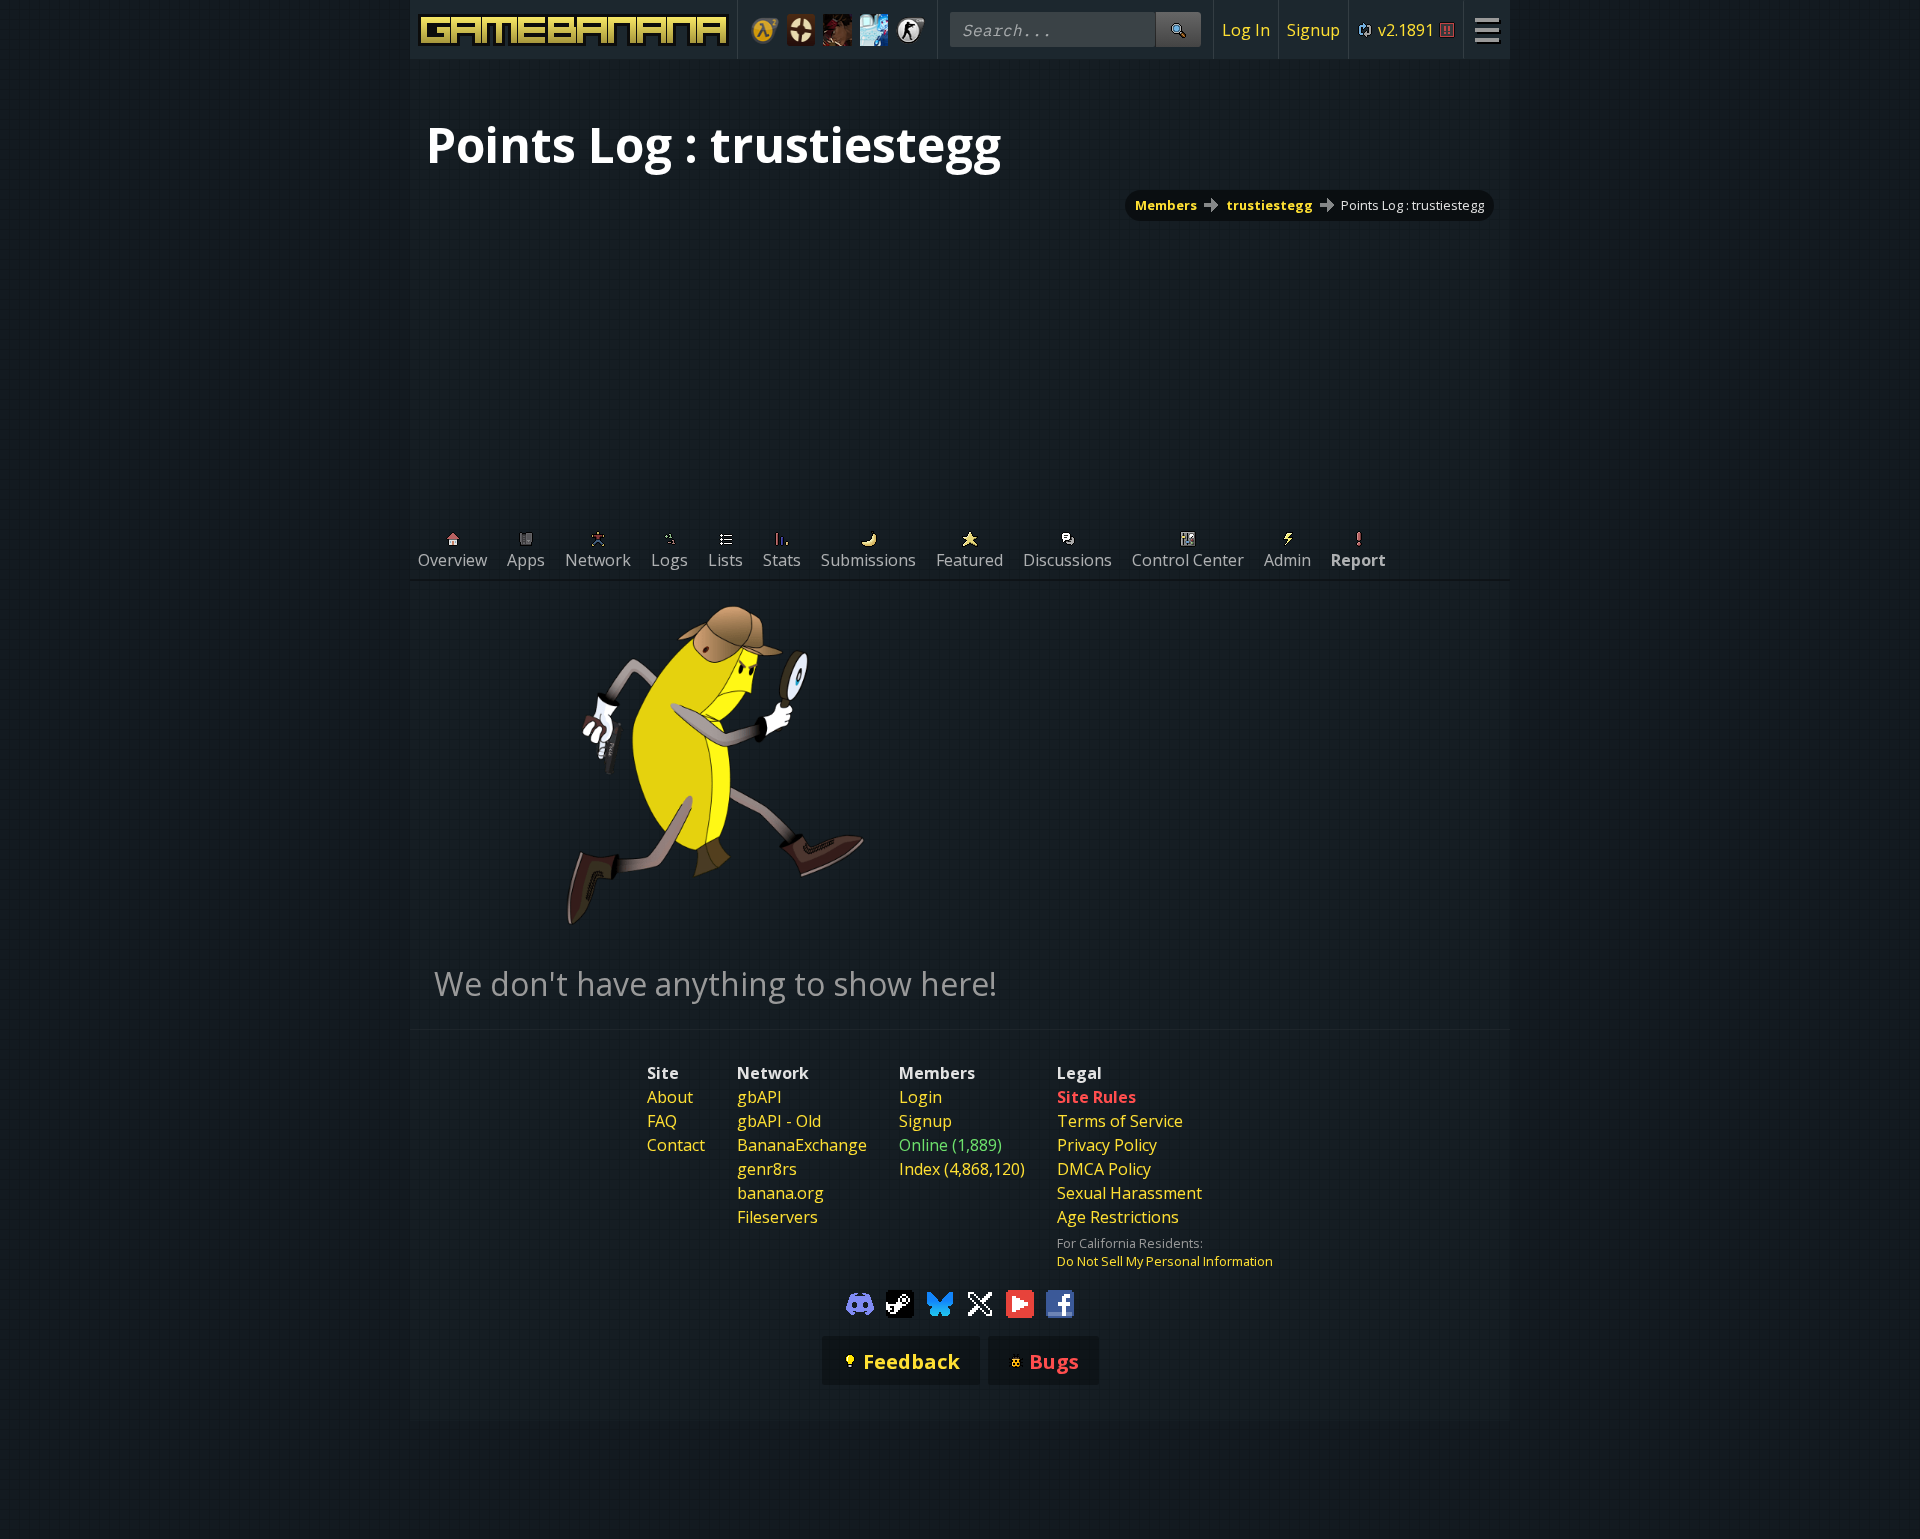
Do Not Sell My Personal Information (1165, 1261)
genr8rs (767, 1169)
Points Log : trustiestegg (1412, 205)
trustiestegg (1269, 205)
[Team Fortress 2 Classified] (801, 30)
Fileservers (777, 1217)
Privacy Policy (1107, 1145)
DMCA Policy (1104, 1169)
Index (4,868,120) (962, 1169)
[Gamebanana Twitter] (980, 1302)
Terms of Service (1120, 1121)
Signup (1313, 30)
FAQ (662, 1121)
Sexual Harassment (1129, 1193)
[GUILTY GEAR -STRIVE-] (837, 30)
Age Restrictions (1118, 1217)
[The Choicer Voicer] (874, 30)
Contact (676, 1145)
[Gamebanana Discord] (860, 1302)
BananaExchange (802, 1145)
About (670, 1097)
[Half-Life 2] (764, 30)
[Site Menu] (1486, 29)
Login (920, 1097)
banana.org (780, 1193)
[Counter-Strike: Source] (910, 30)
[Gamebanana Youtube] (1020, 1302)
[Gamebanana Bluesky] (940, 1302)
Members (1166, 205)
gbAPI (759, 1097)
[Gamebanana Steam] (900, 1302)
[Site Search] (1178, 29)
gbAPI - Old (779, 1121)
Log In (1246, 30)
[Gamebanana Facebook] (1060, 1302)
